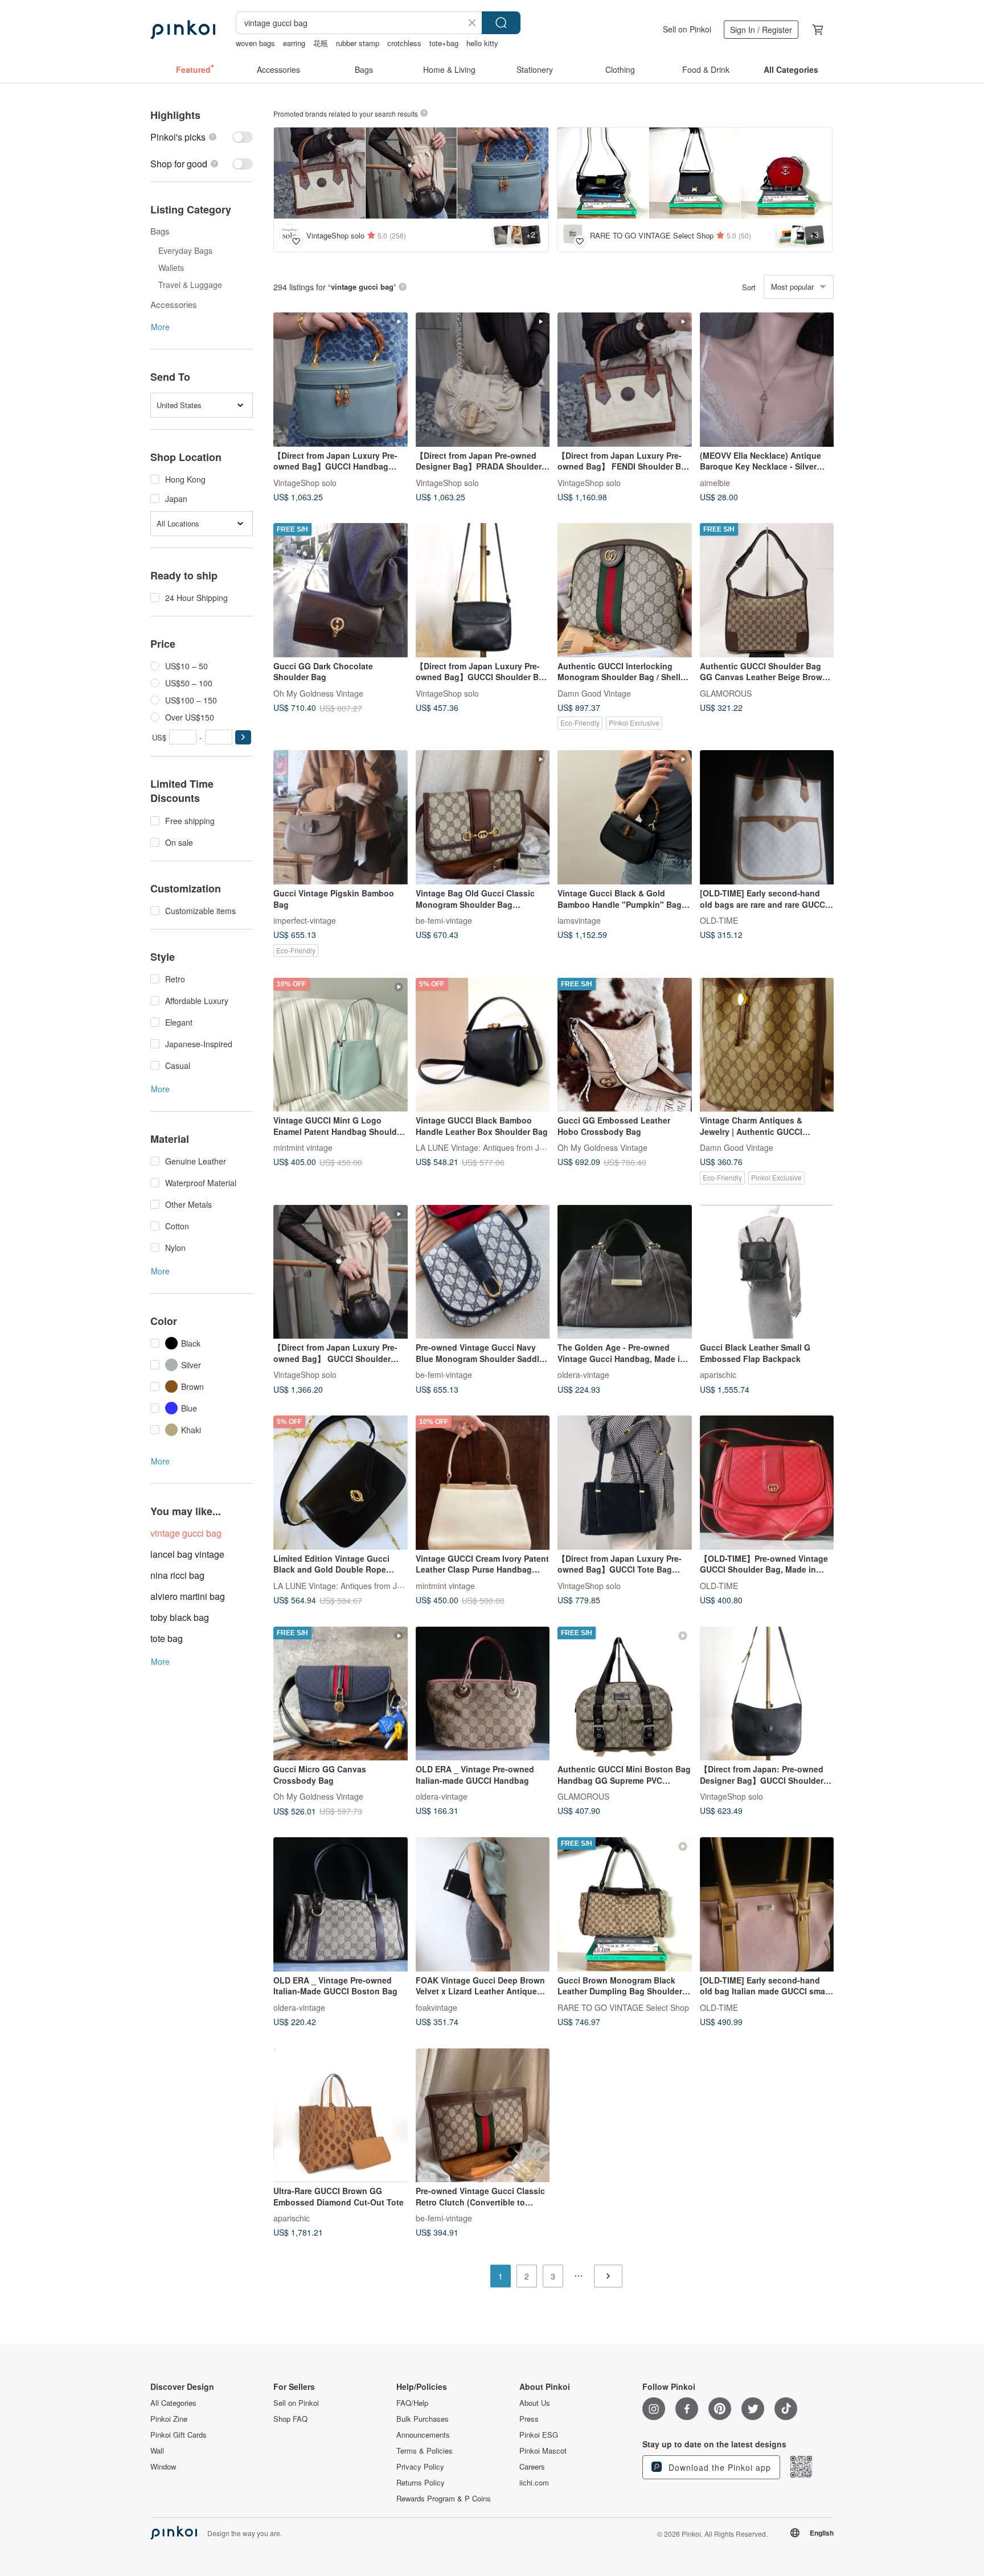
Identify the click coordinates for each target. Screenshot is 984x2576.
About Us (535, 2403)
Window (163, 2467)
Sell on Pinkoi (687, 29)
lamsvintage (579, 920)
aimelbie (715, 482)
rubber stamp (358, 43)
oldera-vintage (583, 1375)
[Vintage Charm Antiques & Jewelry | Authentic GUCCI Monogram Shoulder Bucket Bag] (767, 1045)
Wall (157, 2451)
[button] (243, 737)
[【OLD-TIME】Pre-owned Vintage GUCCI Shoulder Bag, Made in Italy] (767, 1483)
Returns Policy (421, 2483)
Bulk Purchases (423, 2419)
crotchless (404, 43)
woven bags (255, 43)
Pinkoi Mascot (543, 2451)
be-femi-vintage (444, 920)
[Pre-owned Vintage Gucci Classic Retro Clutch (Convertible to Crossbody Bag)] (483, 2116)
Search (501, 23)
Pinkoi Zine (169, 2419)
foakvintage (436, 2007)
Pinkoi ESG (539, 2435)
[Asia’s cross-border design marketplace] (183, 30)
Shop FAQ (290, 2419)
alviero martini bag (188, 1596)
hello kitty (482, 43)
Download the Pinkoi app (718, 2467)
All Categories (173, 2403)
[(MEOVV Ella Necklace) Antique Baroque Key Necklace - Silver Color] (767, 380)
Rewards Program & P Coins (444, 2499)
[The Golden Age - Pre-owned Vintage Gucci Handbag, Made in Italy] (625, 1272)
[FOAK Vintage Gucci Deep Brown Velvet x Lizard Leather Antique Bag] (483, 1904)
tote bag (167, 1638)
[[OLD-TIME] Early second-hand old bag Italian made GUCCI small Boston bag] (767, 1904)
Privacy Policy (420, 2467)
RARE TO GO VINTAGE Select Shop (623, 2007)
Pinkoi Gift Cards (179, 2435)
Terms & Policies (425, 2451)
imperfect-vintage (305, 920)
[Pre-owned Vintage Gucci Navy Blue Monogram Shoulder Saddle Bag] (483, 1272)
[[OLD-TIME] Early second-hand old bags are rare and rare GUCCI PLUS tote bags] (767, 817)
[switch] (202, 137)
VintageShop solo (305, 482)
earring (294, 43)
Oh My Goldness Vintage (318, 693)
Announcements (423, 2435)
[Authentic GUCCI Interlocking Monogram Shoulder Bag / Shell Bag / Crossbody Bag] (625, 590)
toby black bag (180, 1617)
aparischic (718, 1375)
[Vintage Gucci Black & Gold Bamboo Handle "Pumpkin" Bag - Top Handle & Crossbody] (625, 817)
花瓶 (321, 43)
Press (529, 2419)
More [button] (160, 327)
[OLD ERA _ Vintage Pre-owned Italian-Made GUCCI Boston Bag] (341, 1904)
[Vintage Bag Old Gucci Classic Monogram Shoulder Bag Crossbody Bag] (483, 817)
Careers (532, 2467)
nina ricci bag (177, 1575)
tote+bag (444, 43)
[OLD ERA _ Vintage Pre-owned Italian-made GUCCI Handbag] (483, 1694)
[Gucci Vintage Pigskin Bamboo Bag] (341, 817)
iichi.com (534, 2483)
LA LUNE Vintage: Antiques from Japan (487, 1147)
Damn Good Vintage (594, 693)
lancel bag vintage (187, 1554)
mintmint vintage (303, 1147)
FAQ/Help (412, 2403)
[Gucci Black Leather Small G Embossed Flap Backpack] (767, 1272)
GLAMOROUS (726, 693)
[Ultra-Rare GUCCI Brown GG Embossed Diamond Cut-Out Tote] (341, 2116)
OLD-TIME (719, 920)
